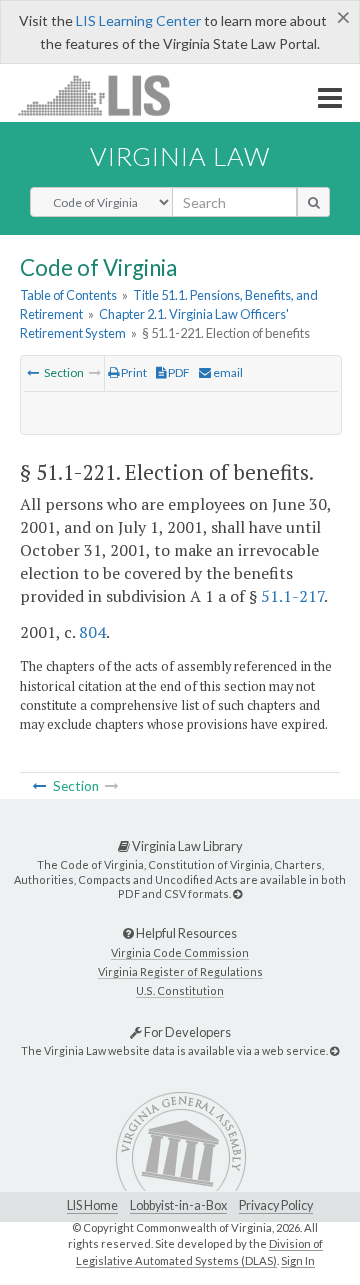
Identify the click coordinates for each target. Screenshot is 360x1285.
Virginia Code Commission (180, 952)
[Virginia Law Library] (237, 893)
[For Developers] (334, 1050)
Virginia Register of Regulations (180, 971)
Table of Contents (68, 295)
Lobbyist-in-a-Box (178, 1205)
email (227, 372)
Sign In (298, 1260)
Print (133, 372)
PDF (178, 372)
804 (92, 632)
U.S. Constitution (180, 990)
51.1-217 (292, 596)
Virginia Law (180, 156)
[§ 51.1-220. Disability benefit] (33, 372)
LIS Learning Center (138, 20)
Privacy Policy (276, 1205)
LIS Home (92, 1205)
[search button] (313, 202)
